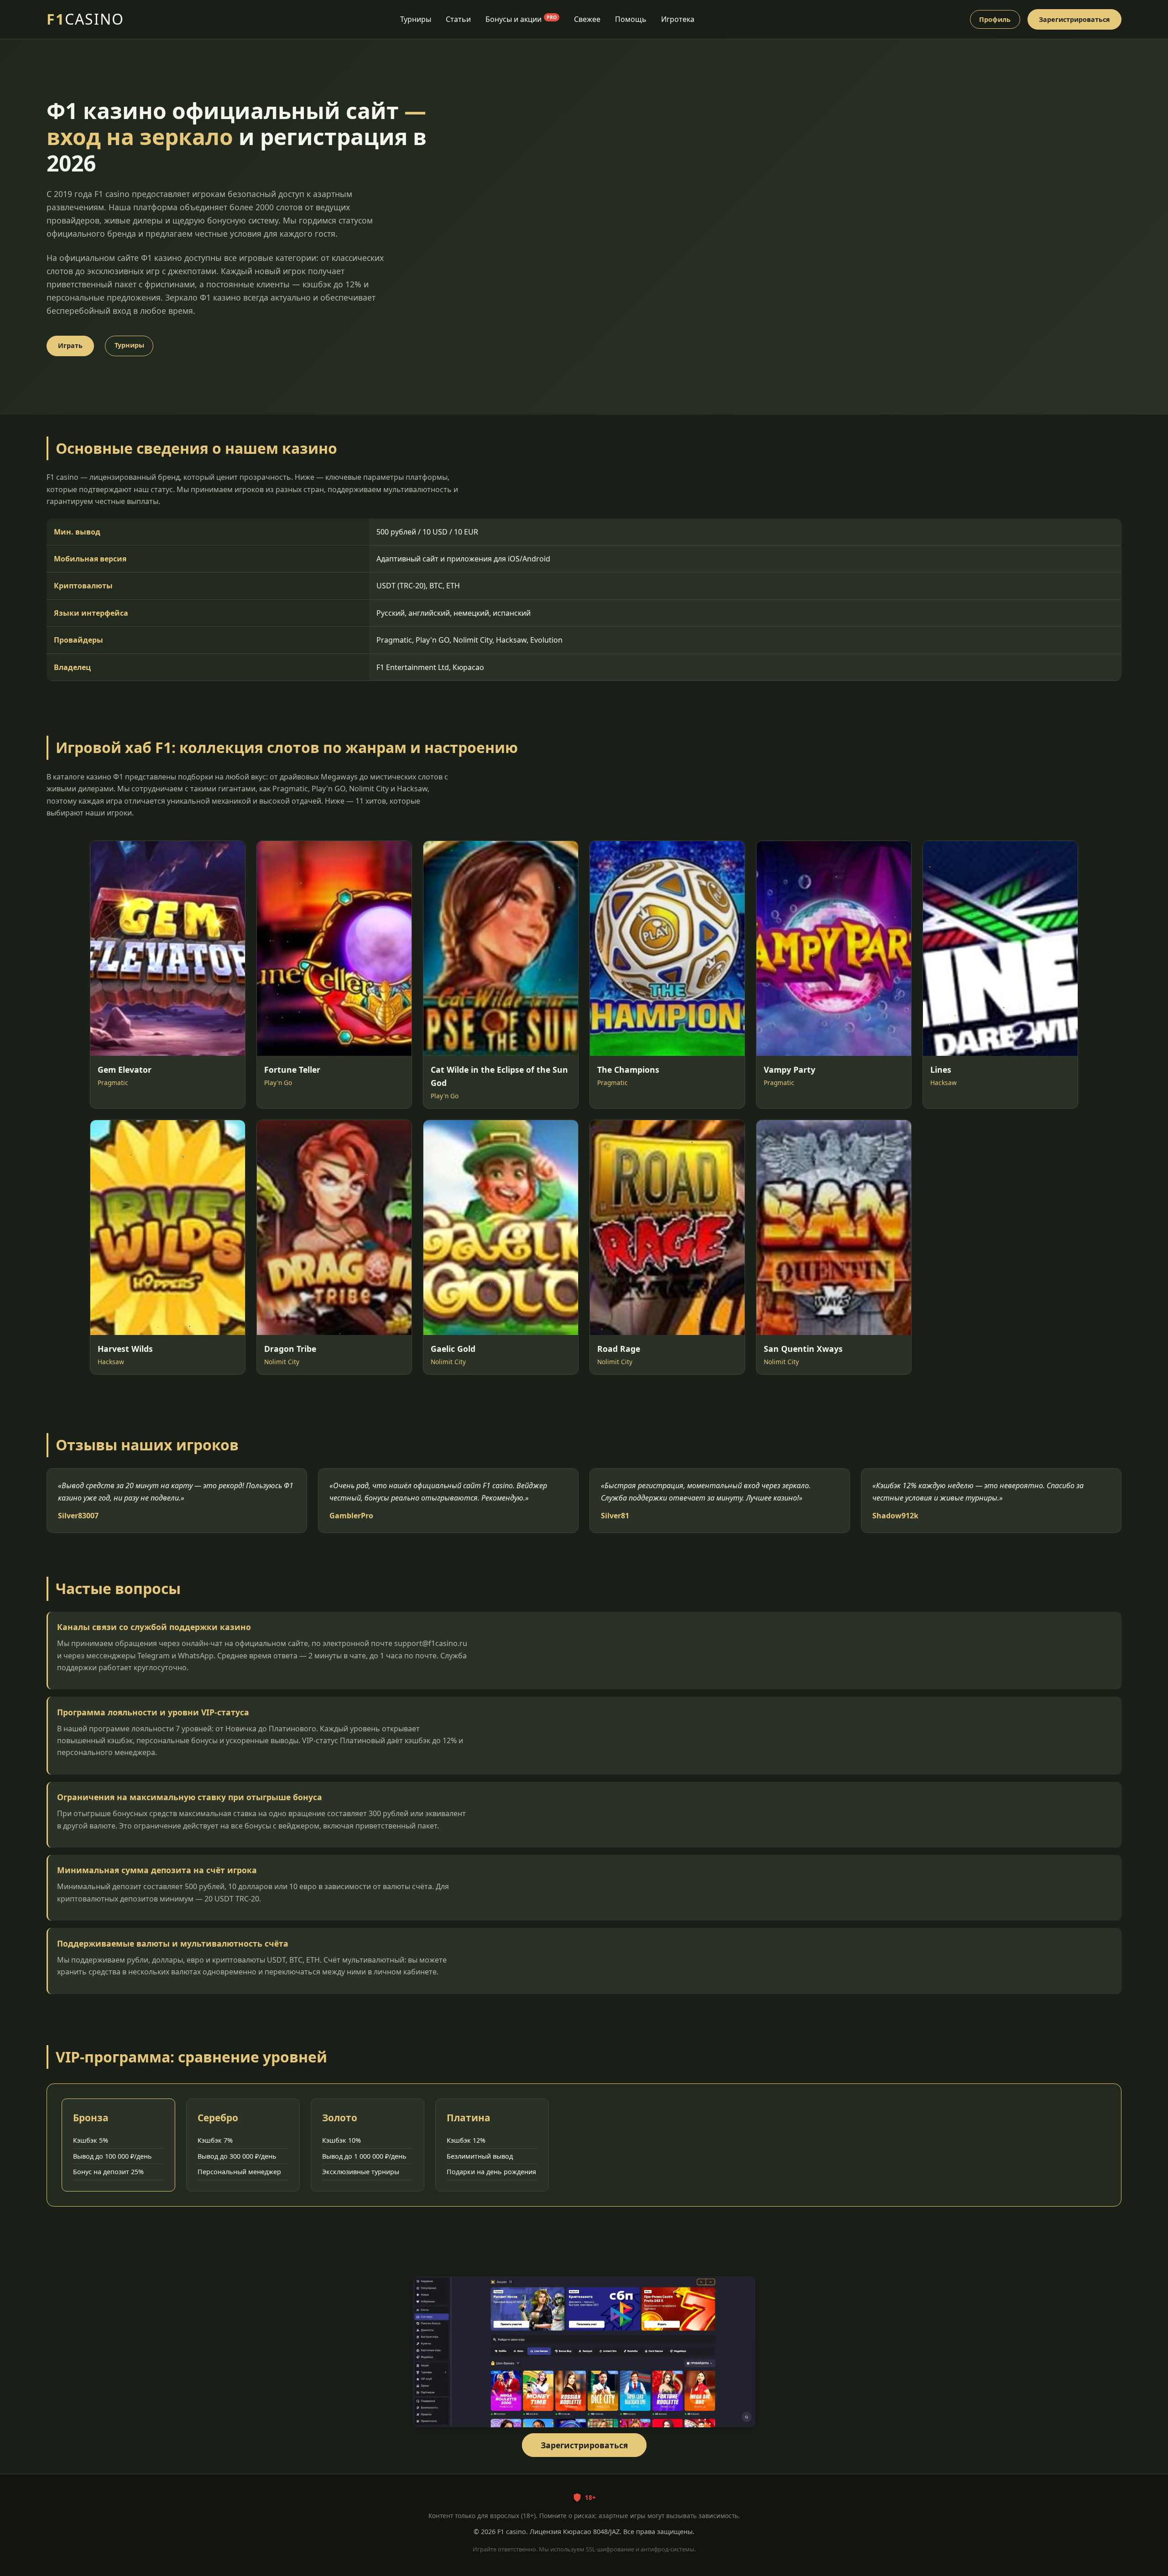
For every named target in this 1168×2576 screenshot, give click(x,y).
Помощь (631, 19)
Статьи (458, 19)
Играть (70, 345)
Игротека (678, 19)
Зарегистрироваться (1074, 19)
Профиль (995, 19)
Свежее (587, 19)
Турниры (416, 19)
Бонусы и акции (521, 19)
